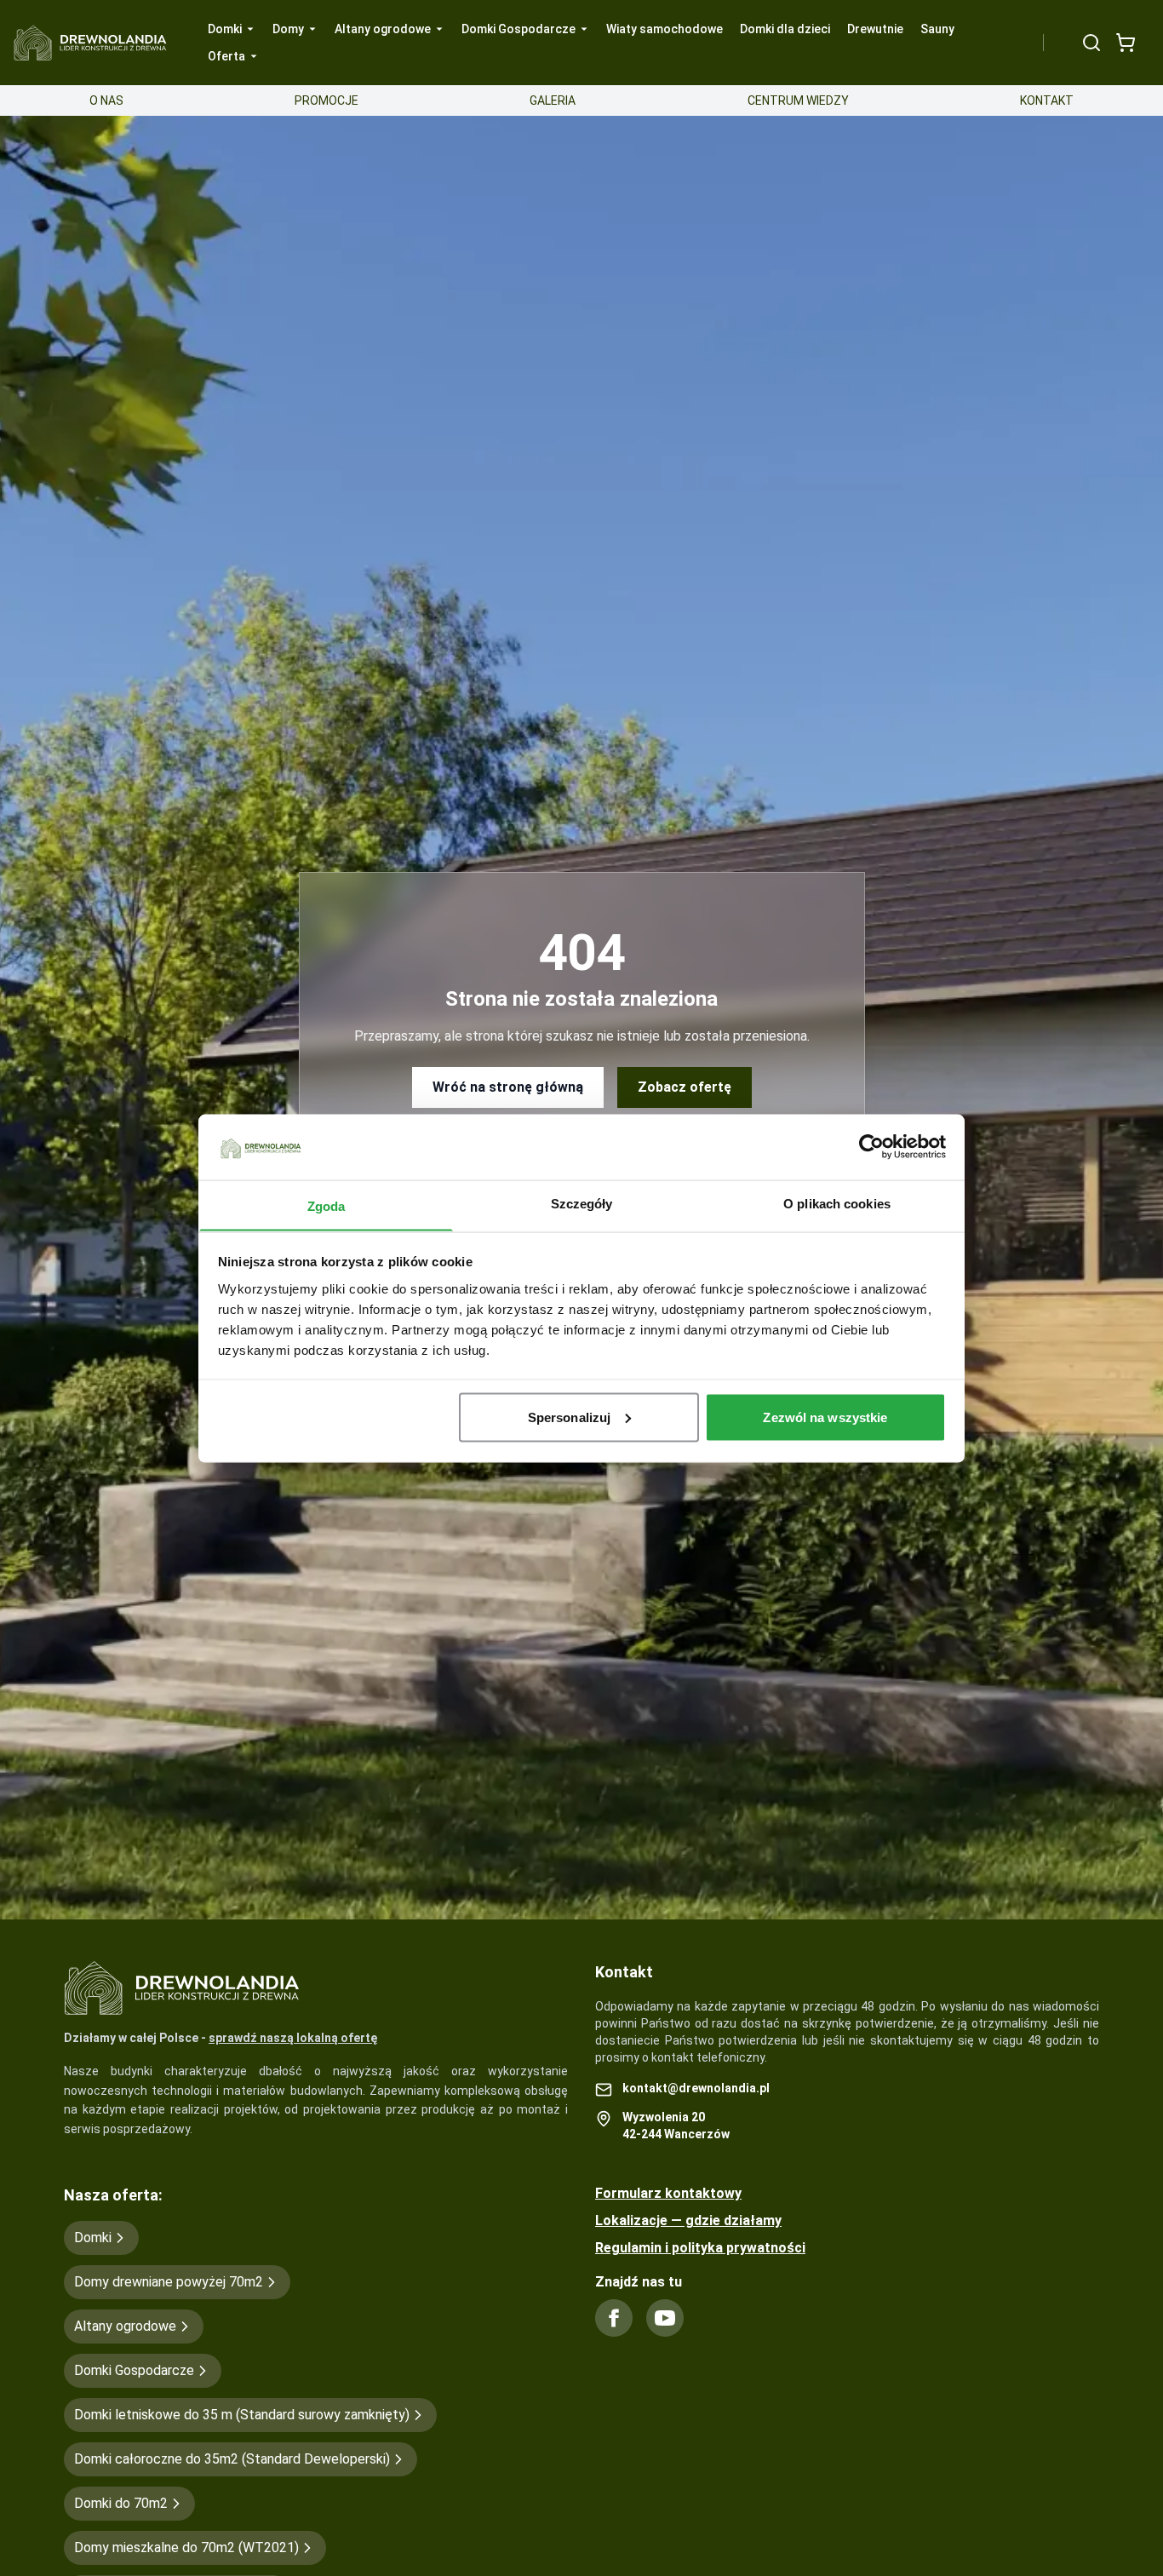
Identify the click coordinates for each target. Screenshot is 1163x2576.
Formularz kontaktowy (668, 2193)
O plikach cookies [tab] (837, 1203)
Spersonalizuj (569, 1417)
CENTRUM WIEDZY (798, 100)
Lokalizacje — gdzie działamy (688, 2220)
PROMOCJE (327, 100)
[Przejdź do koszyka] (1126, 43)
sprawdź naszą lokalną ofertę (293, 2038)
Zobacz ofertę (685, 1087)
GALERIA (553, 100)
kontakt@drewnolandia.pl (696, 2088)
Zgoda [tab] (327, 1205)
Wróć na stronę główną (508, 1087)
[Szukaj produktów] (1091, 43)
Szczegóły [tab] (582, 1203)
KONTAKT (1047, 100)
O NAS (106, 100)
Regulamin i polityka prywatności (700, 2248)
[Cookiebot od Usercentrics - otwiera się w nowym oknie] (871, 1146)
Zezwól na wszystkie (825, 1417)
